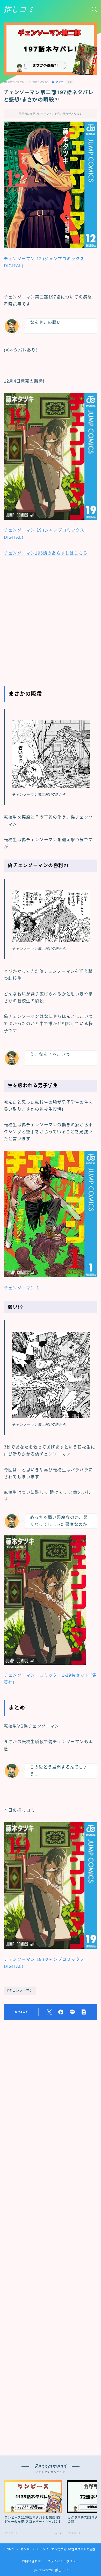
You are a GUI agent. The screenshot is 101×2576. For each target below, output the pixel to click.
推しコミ (19, 9)
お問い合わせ (31, 2561)
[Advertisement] (51, 619)
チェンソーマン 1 (21, 1288)
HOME (9, 2549)
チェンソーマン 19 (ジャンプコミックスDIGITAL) (44, 534)
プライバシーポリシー (63, 2561)
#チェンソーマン (20, 1991)
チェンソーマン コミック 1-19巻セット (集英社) (50, 1679)
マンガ (60, 82)
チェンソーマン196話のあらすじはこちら (46, 553)
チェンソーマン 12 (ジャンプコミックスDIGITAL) (44, 262)
